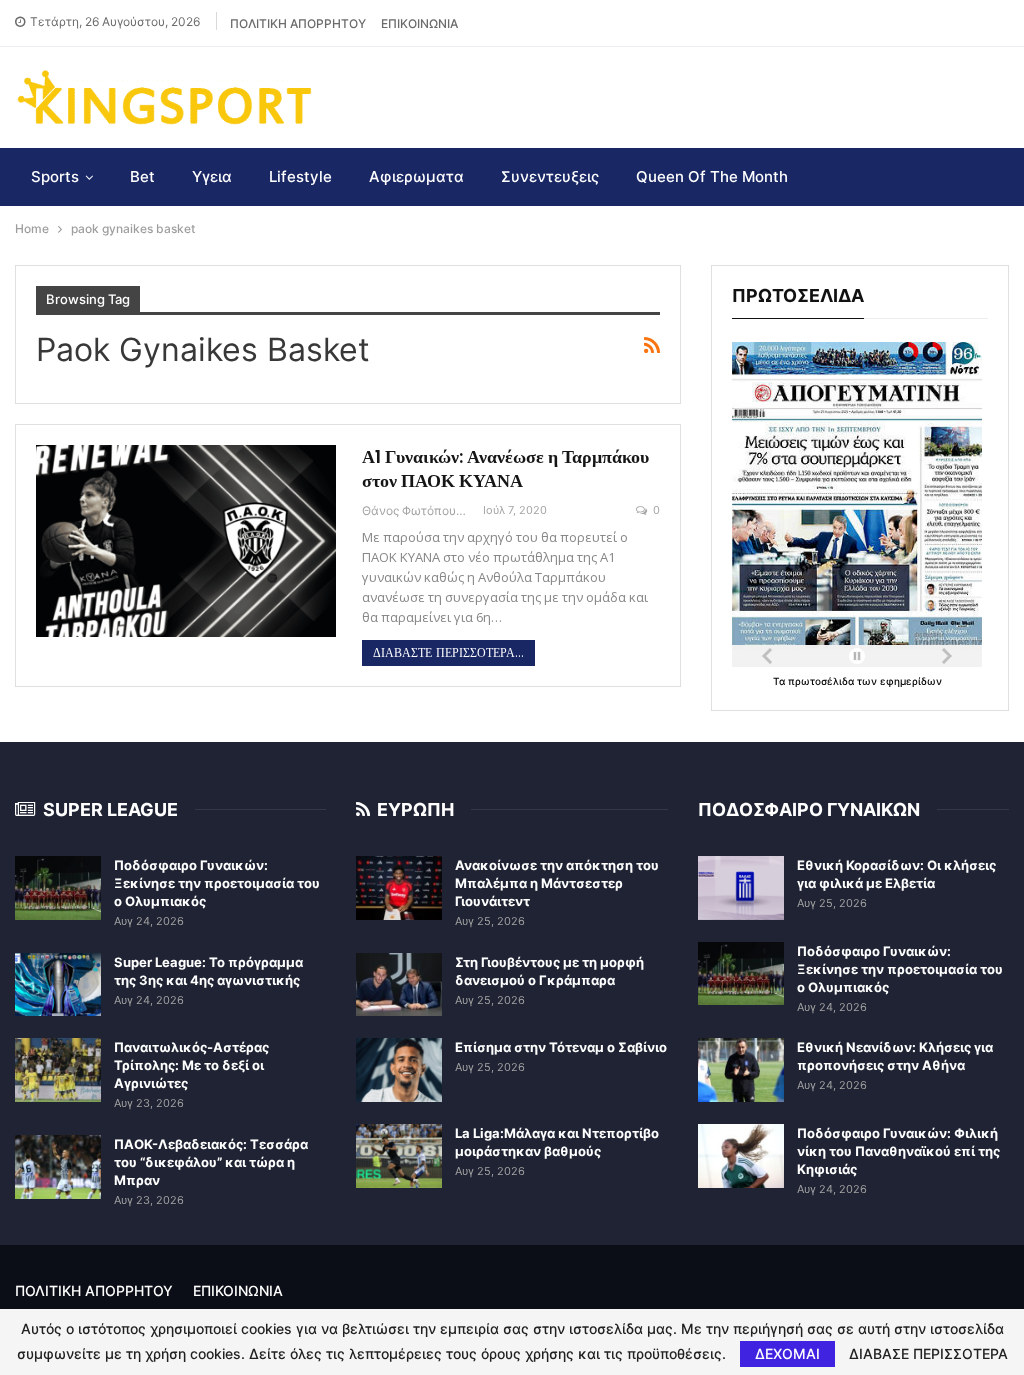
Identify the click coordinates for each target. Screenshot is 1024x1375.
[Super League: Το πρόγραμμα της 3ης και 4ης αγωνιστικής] (58, 985)
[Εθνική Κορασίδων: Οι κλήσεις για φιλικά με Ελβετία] (741, 888)
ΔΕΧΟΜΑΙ (787, 1353)
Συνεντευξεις (550, 176)
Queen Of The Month (712, 176)
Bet (142, 176)
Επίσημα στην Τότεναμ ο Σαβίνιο (561, 1047)
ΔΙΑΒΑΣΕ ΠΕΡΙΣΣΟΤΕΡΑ (928, 1354)
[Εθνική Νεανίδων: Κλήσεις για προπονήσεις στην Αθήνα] (741, 1070)
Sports (55, 176)
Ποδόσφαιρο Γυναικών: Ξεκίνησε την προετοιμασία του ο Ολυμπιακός (217, 883)
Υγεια (212, 176)
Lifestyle (300, 176)
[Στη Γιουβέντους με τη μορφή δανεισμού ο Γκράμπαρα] (399, 985)
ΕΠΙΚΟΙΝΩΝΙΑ (419, 23)
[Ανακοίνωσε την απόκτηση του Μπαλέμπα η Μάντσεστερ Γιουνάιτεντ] (399, 888)
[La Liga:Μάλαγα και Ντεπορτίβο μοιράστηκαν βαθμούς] (399, 1156)
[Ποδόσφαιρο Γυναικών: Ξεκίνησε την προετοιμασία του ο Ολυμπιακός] (58, 888)
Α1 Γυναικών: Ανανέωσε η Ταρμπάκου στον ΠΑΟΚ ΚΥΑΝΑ (505, 468)
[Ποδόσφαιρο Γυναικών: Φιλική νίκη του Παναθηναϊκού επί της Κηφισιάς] (741, 1156)
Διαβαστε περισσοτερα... (448, 653)
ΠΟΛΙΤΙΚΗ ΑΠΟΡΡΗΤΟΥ (298, 23)
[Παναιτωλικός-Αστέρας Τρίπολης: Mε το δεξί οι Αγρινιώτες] (58, 1070)
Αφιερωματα (416, 176)
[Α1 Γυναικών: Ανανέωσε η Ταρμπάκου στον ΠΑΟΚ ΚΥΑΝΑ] (186, 541)
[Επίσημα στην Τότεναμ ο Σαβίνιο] (399, 1070)
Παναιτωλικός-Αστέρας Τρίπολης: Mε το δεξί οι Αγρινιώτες (191, 1065)
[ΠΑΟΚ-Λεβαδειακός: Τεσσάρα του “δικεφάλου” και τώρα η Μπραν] (58, 1167)
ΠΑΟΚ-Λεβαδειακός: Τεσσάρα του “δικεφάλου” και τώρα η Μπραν (211, 1162)
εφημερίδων (911, 681)
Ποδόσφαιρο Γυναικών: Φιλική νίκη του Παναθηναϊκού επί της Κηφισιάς (898, 1151)
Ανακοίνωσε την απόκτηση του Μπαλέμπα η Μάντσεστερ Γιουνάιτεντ (557, 883)
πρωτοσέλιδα (822, 681)
